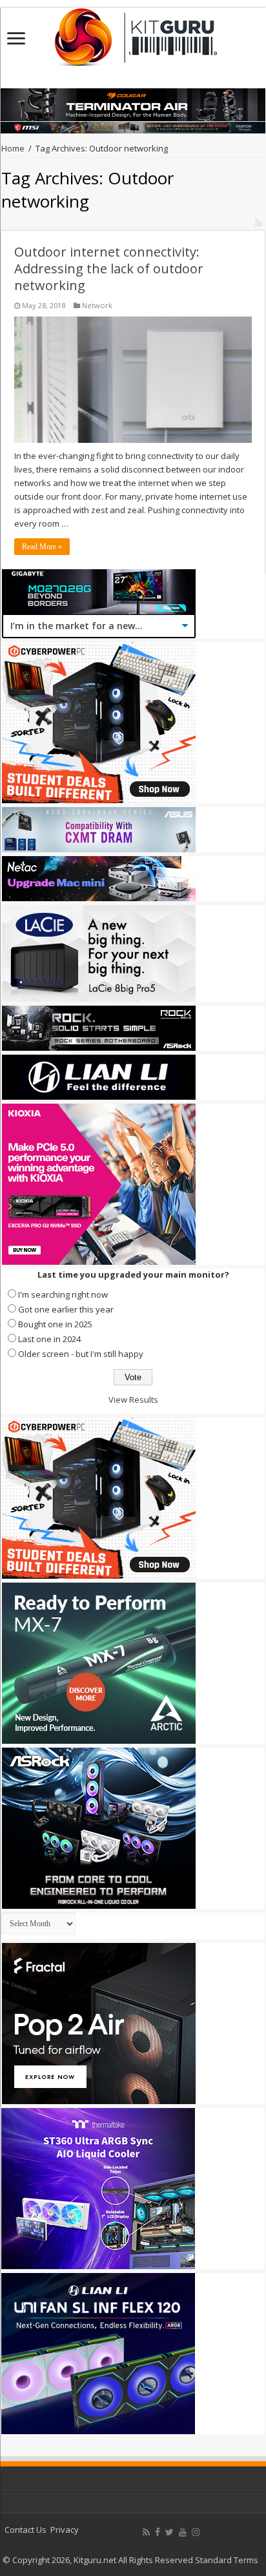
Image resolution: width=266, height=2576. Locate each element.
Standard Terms (227, 2560)
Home (13, 148)
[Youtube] (183, 2532)
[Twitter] (169, 2532)
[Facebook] (158, 2532)
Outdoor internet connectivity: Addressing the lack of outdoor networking (109, 268)
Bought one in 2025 (55, 1324)
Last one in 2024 (49, 1339)
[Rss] (146, 2532)
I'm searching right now (63, 1294)
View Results (133, 1400)
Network (97, 305)
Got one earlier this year (66, 1309)
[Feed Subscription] (259, 223)
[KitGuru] (133, 33)
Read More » (42, 547)
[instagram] (196, 2532)
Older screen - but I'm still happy (81, 1354)
